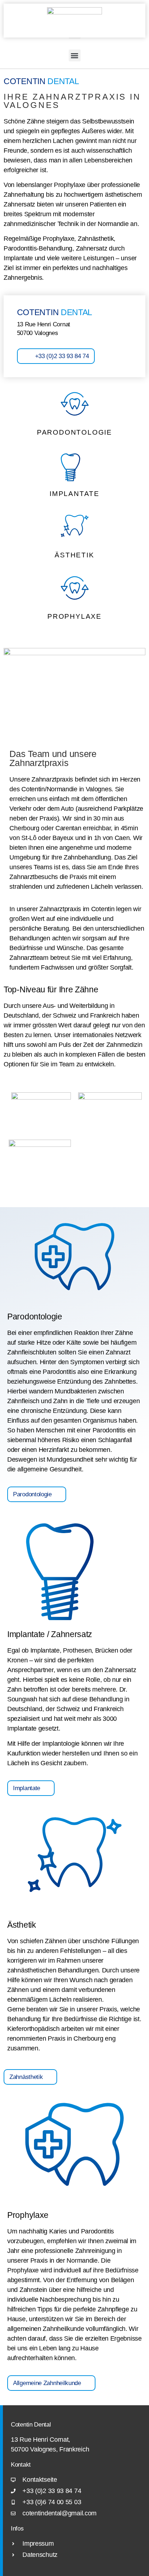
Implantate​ (74, 494)
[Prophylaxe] (75, 590)
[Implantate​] (75, 467)
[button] (75, 55)
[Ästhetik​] (75, 529)
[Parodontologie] (75, 406)
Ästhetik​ (74, 555)
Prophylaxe (74, 616)
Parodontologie (74, 432)
